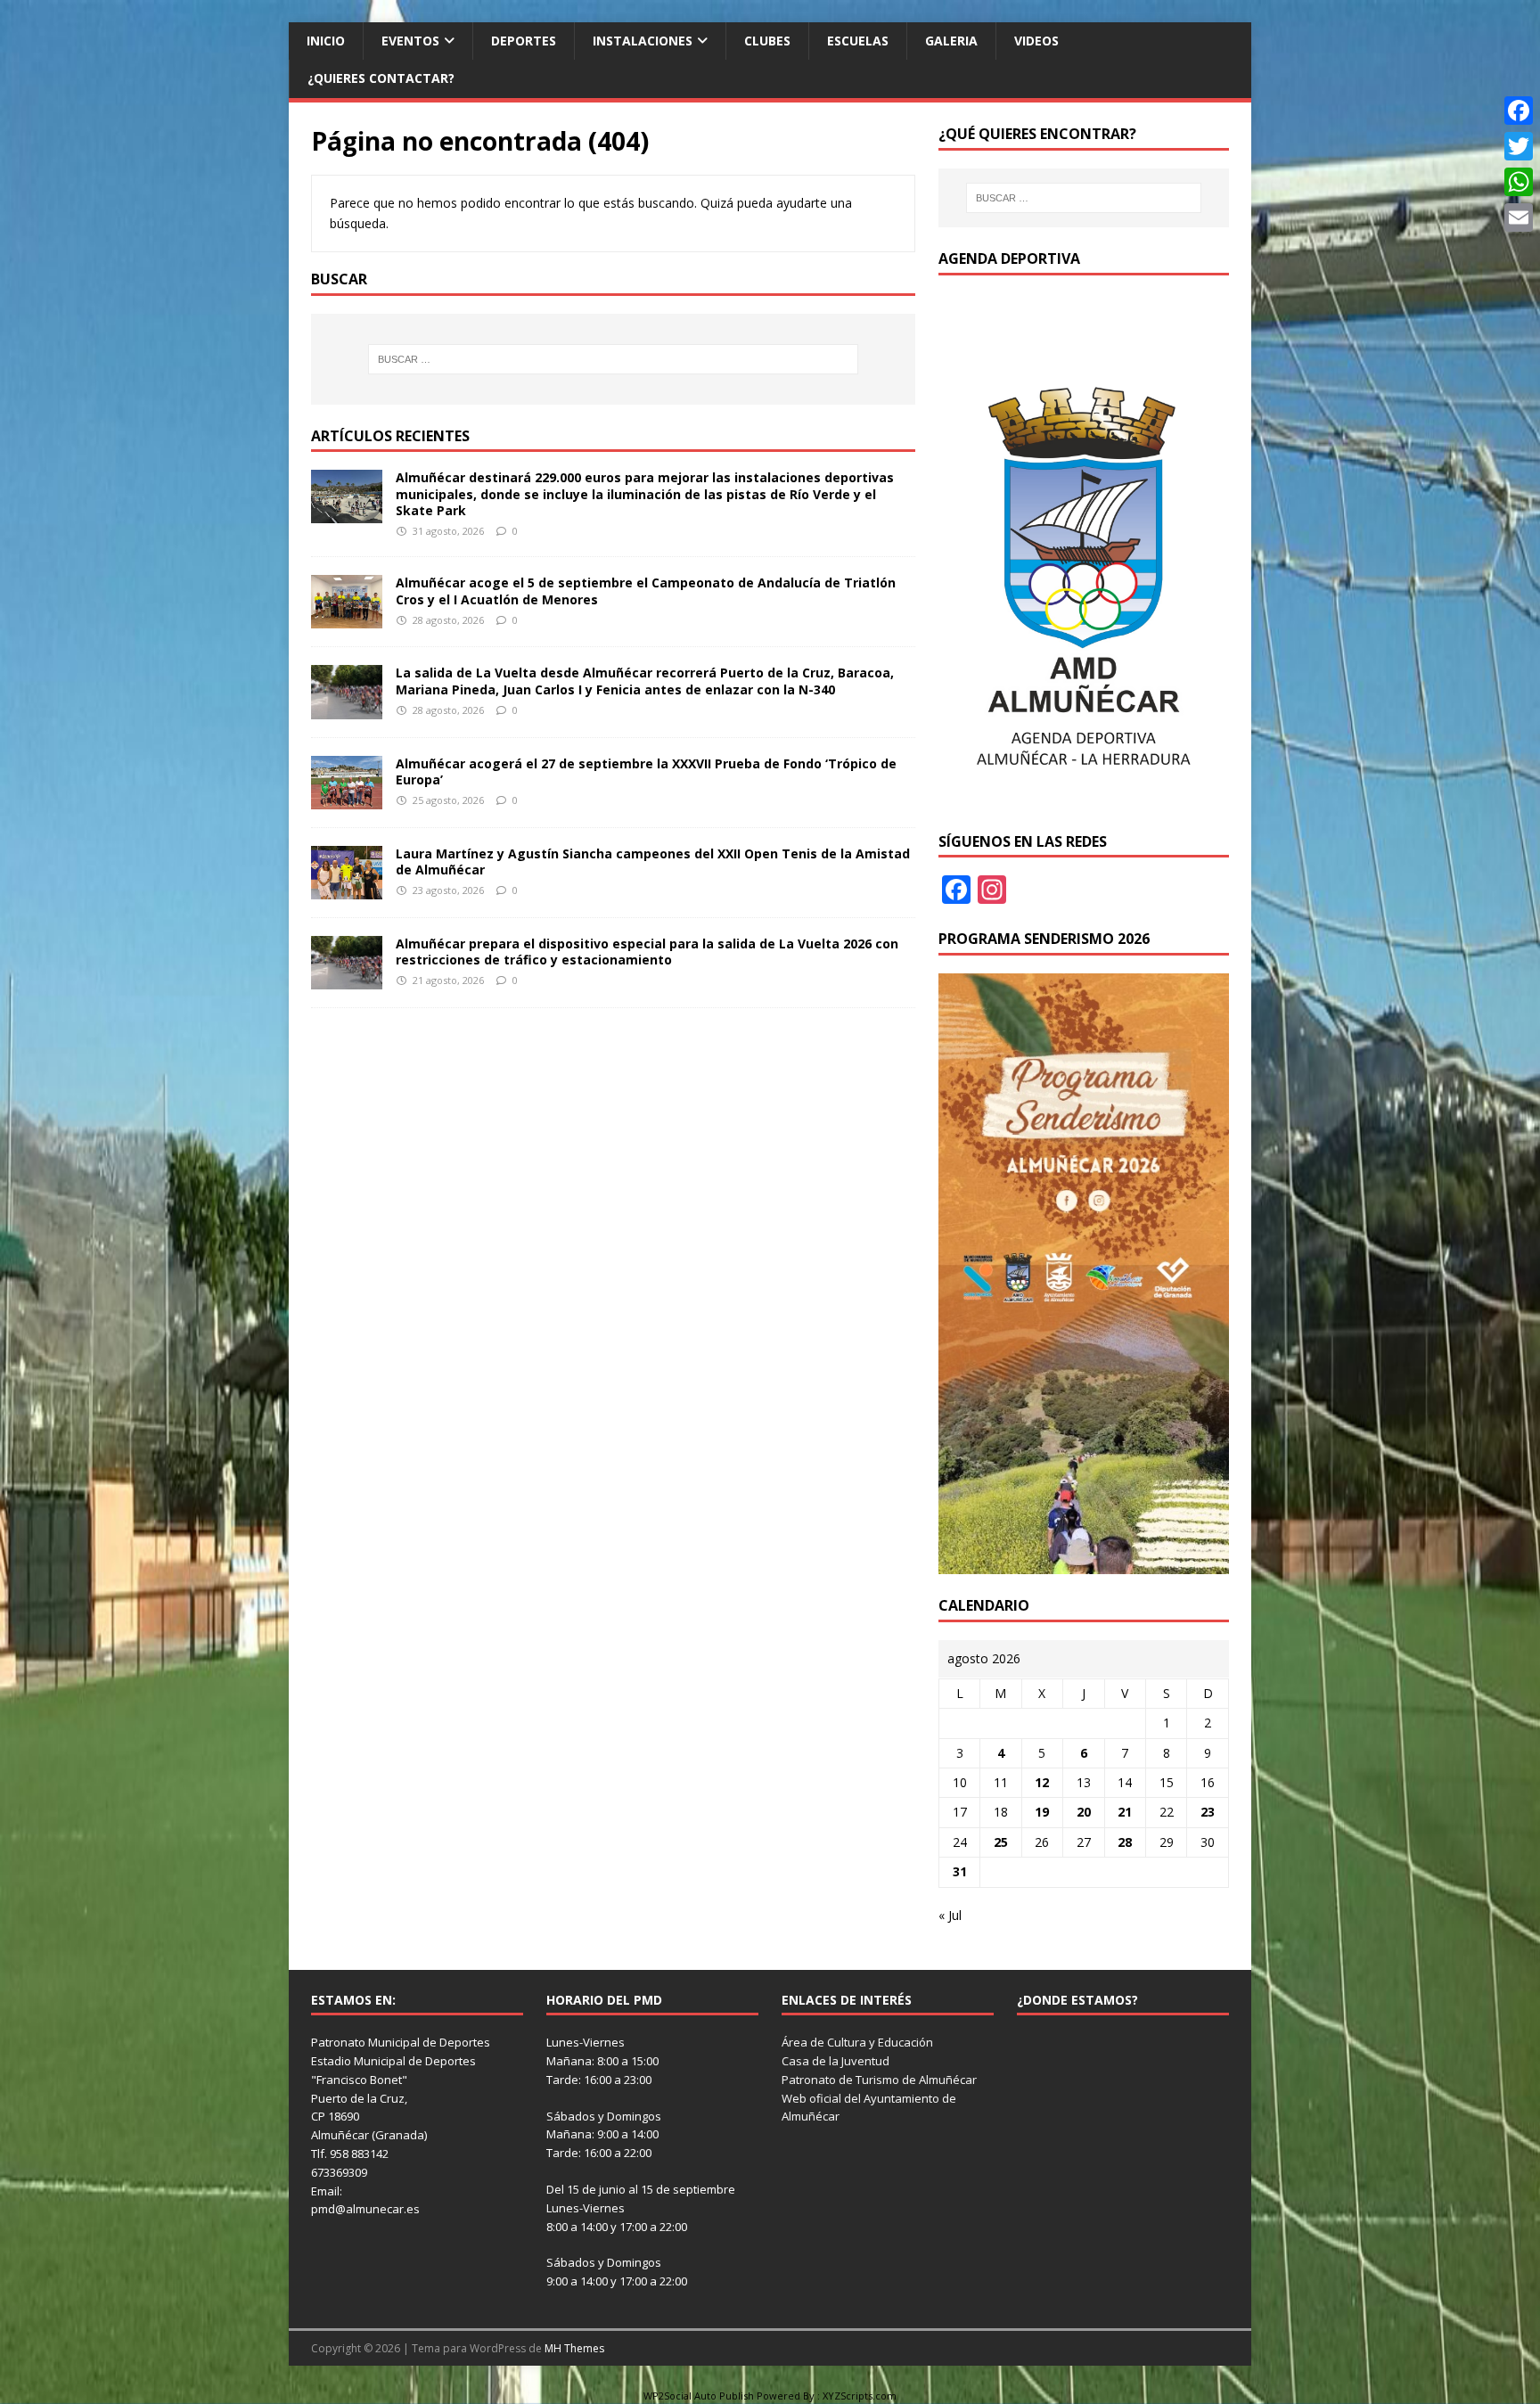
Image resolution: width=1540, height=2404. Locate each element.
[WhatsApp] (1519, 182)
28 (1125, 1842)
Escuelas (858, 41)
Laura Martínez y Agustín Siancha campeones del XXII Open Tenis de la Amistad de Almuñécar (653, 862)
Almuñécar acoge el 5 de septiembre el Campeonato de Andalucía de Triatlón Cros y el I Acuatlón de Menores (646, 591)
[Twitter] (1519, 146)
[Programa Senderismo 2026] (1084, 1563)
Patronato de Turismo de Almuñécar (879, 2080)
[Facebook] (1519, 111)
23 (1208, 1812)
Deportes (524, 41)
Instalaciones (643, 41)
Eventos (410, 41)
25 (1001, 1842)
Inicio (326, 41)
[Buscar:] (613, 359)
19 (1042, 1812)
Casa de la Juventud (836, 2061)
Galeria (951, 41)
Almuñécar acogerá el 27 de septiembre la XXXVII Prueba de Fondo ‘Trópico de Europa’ (646, 771)
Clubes (767, 41)
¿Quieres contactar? (381, 78)
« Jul (950, 1915)
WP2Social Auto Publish (699, 2396)
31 (960, 1871)
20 (1084, 1812)
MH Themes (574, 2348)
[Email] (1519, 217)
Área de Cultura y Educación (857, 2042)
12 (1042, 1782)
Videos (1036, 41)
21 (1125, 1812)
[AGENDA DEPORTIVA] (1084, 799)
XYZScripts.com (860, 2396)
